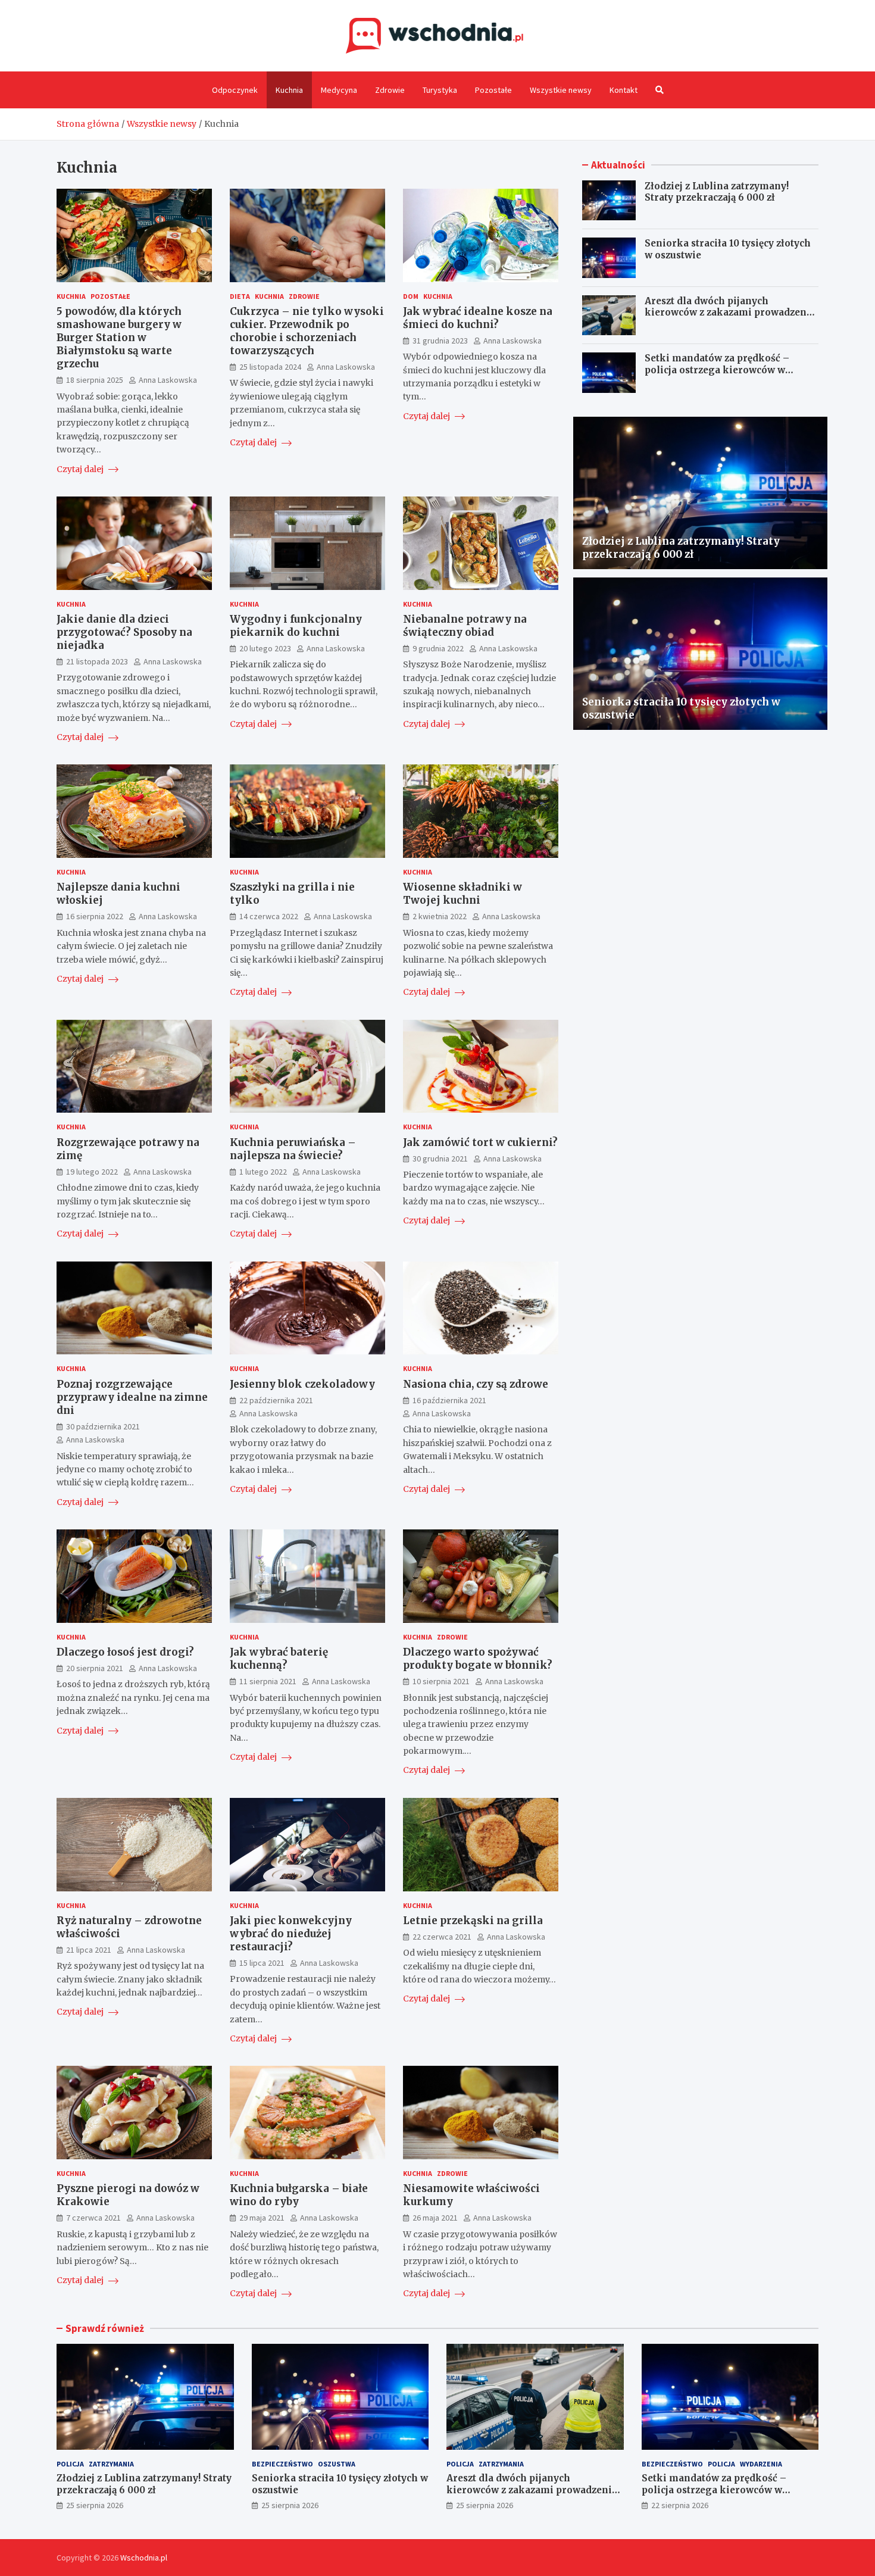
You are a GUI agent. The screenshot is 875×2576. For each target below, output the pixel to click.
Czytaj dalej (81, 469)
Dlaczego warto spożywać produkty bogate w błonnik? (478, 1659)
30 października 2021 (103, 1426)
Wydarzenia (761, 2464)
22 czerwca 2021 (442, 1937)
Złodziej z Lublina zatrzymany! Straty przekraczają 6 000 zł (717, 192)
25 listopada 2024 (270, 367)
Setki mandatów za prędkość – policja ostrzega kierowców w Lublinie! (717, 370)
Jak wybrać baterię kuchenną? (279, 1659)
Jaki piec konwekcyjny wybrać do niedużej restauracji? (291, 1934)
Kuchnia (289, 90)
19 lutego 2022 (92, 1172)
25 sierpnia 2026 (95, 2505)
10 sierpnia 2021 (441, 1681)
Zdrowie (390, 90)
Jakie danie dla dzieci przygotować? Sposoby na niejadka (124, 632)
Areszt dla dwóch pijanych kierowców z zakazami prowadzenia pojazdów (730, 313)
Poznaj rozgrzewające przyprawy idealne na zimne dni (132, 1397)
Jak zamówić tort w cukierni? (480, 1142)
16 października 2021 (449, 1400)
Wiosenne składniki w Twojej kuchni (462, 894)
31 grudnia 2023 (440, 341)
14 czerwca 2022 (269, 916)
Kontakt (624, 90)
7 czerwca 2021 (93, 2218)
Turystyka (440, 90)
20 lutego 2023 (265, 648)
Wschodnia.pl (144, 2558)
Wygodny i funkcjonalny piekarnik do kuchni (296, 626)
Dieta (240, 296)
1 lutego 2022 (263, 1172)
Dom (411, 296)
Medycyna (339, 90)
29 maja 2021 (262, 2218)
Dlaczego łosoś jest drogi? (125, 1652)
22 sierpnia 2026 (680, 2505)
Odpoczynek (235, 90)
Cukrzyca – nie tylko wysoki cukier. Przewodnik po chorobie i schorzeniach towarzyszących (307, 331)
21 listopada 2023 (97, 661)
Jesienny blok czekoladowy (302, 1384)
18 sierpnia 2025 (95, 380)
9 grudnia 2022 (438, 648)
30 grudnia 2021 (440, 1159)
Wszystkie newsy (561, 90)
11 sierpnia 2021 (268, 1681)
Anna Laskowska (168, 380)
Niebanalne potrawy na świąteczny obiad (465, 626)
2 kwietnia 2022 (440, 916)
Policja (70, 2464)
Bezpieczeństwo (282, 2464)
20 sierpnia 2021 (95, 1668)
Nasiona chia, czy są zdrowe (476, 1384)
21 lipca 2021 (89, 1950)
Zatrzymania (111, 2464)
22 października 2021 (276, 1400)
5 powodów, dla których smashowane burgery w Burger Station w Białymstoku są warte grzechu (119, 338)
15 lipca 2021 (262, 1963)
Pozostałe (493, 90)
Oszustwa (337, 2464)
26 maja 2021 (435, 2218)
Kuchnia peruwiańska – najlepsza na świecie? (293, 1149)
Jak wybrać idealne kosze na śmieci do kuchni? (478, 318)
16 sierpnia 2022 (95, 916)
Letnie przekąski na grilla (473, 1921)
